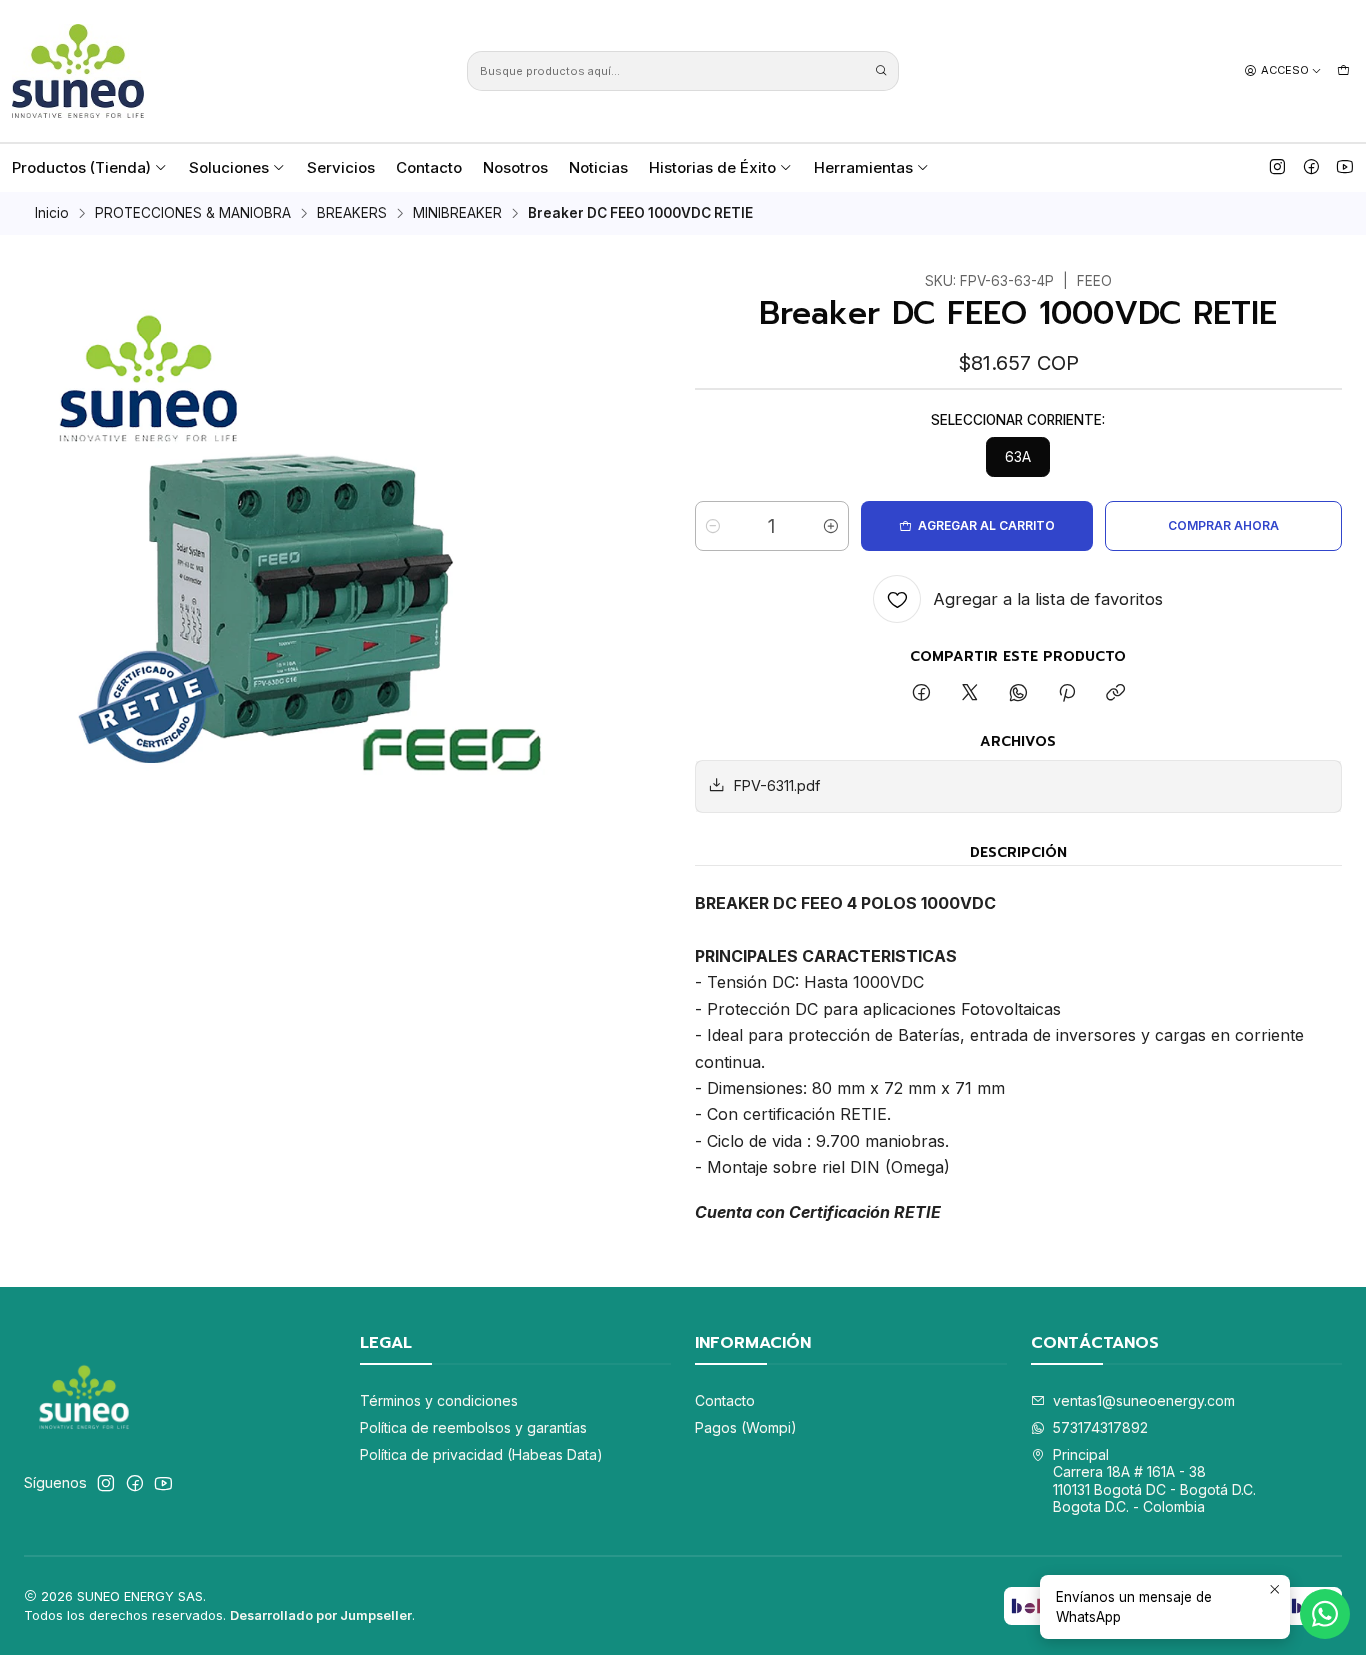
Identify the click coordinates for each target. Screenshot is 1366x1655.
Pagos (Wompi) (746, 1427)
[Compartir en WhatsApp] (1018, 694)
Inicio (52, 214)
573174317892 (1100, 1427)
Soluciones (229, 167)
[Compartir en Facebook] (921, 694)
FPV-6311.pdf (777, 785)
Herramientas (863, 167)
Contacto (429, 167)
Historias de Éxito (712, 167)
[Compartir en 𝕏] (970, 694)
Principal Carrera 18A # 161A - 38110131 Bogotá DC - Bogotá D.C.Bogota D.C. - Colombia (1154, 1481)
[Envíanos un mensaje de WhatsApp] (1325, 1614)
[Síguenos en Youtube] (1345, 167)
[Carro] (1343, 70)
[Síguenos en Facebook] (1311, 167)
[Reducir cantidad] (713, 526)
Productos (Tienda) (81, 167)
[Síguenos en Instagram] (1277, 167)
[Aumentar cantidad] (831, 526)
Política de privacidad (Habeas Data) (481, 1454)
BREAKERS (352, 214)
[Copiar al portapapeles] (1115, 694)
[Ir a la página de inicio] (78, 71)
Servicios (341, 167)
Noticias (598, 167)
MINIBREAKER (457, 214)
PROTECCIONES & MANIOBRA (193, 214)
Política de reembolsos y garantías (473, 1427)
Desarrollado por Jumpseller (321, 1615)
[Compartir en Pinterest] (1067, 694)
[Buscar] (882, 71)
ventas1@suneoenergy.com (1144, 1400)
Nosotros (515, 167)
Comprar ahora (1223, 525)
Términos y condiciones (439, 1400)
